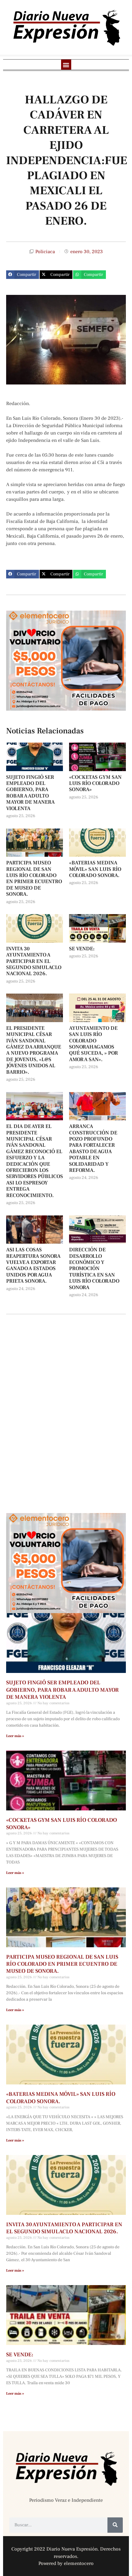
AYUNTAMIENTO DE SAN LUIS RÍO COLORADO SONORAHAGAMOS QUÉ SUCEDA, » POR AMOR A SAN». (93, 1044)
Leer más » (15, 1736)
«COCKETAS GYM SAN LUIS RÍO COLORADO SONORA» (95, 784)
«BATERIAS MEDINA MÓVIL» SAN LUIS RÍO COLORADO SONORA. (95, 869)
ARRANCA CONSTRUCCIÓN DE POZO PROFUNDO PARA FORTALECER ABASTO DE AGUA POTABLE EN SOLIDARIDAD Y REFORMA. (93, 1148)
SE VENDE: (82, 949)
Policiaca (45, 252)
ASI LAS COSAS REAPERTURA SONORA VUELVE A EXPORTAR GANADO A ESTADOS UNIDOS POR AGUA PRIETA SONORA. (33, 1265)
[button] (66, 65)
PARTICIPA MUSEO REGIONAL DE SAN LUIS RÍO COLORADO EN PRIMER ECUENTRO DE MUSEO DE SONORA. (34, 879)
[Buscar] (115, 2525)
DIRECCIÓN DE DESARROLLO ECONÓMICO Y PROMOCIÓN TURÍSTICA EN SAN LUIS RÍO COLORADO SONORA (94, 1269)
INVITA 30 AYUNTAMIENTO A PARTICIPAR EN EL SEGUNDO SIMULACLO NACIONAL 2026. (34, 961)
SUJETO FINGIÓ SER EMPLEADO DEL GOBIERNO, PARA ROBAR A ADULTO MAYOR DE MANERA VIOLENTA (30, 793)
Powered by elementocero (66, 2563)
